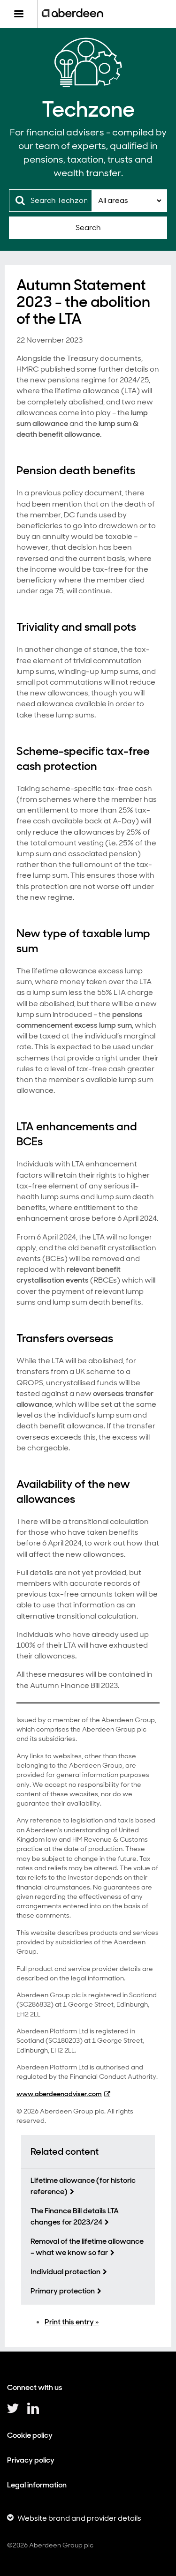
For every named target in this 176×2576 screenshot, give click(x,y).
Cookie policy (30, 2435)
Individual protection (65, 2272)
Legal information (37, 2485)
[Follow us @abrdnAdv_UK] (13, 2412)
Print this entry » (72, 2322)
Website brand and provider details (79, 2518)
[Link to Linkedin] (33, 2412)
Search (88, 228)
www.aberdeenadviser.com (59, 2094)
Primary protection (63, 2291)
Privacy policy (31, 2460)
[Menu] (19, 14)
